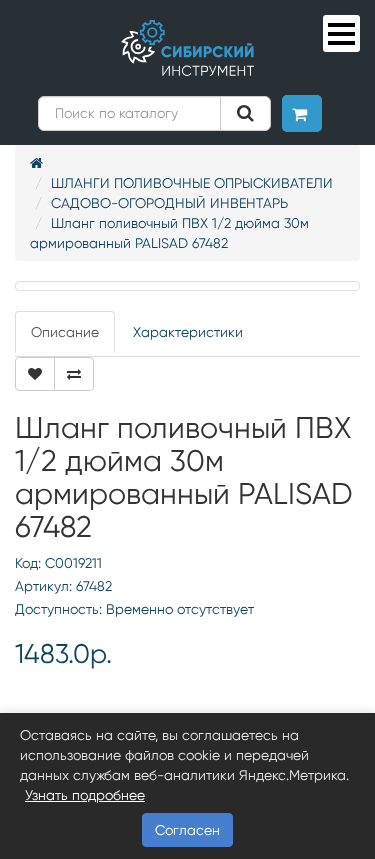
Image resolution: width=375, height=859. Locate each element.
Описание (65, 332)
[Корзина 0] (302, 113)
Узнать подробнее (85, 795)
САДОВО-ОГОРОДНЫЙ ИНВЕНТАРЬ (169, 203)
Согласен (187, 830)
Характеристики (188, 332)
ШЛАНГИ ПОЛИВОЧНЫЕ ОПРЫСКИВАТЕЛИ (192, 183)
